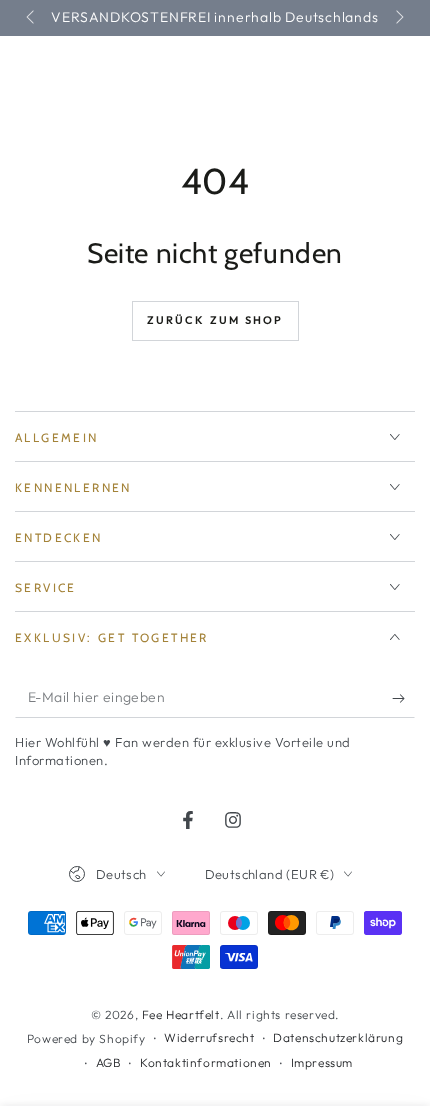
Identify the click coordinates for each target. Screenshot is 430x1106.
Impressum (322, 1062)
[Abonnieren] (403, 698)
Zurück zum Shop (215, 320)
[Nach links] (32, 18)
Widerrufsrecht (209, 1037)
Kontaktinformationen (206, 1062)
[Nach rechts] (398, 18)
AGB (109, 1062)
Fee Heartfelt (181, 1014)
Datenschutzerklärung (338, 1037)
